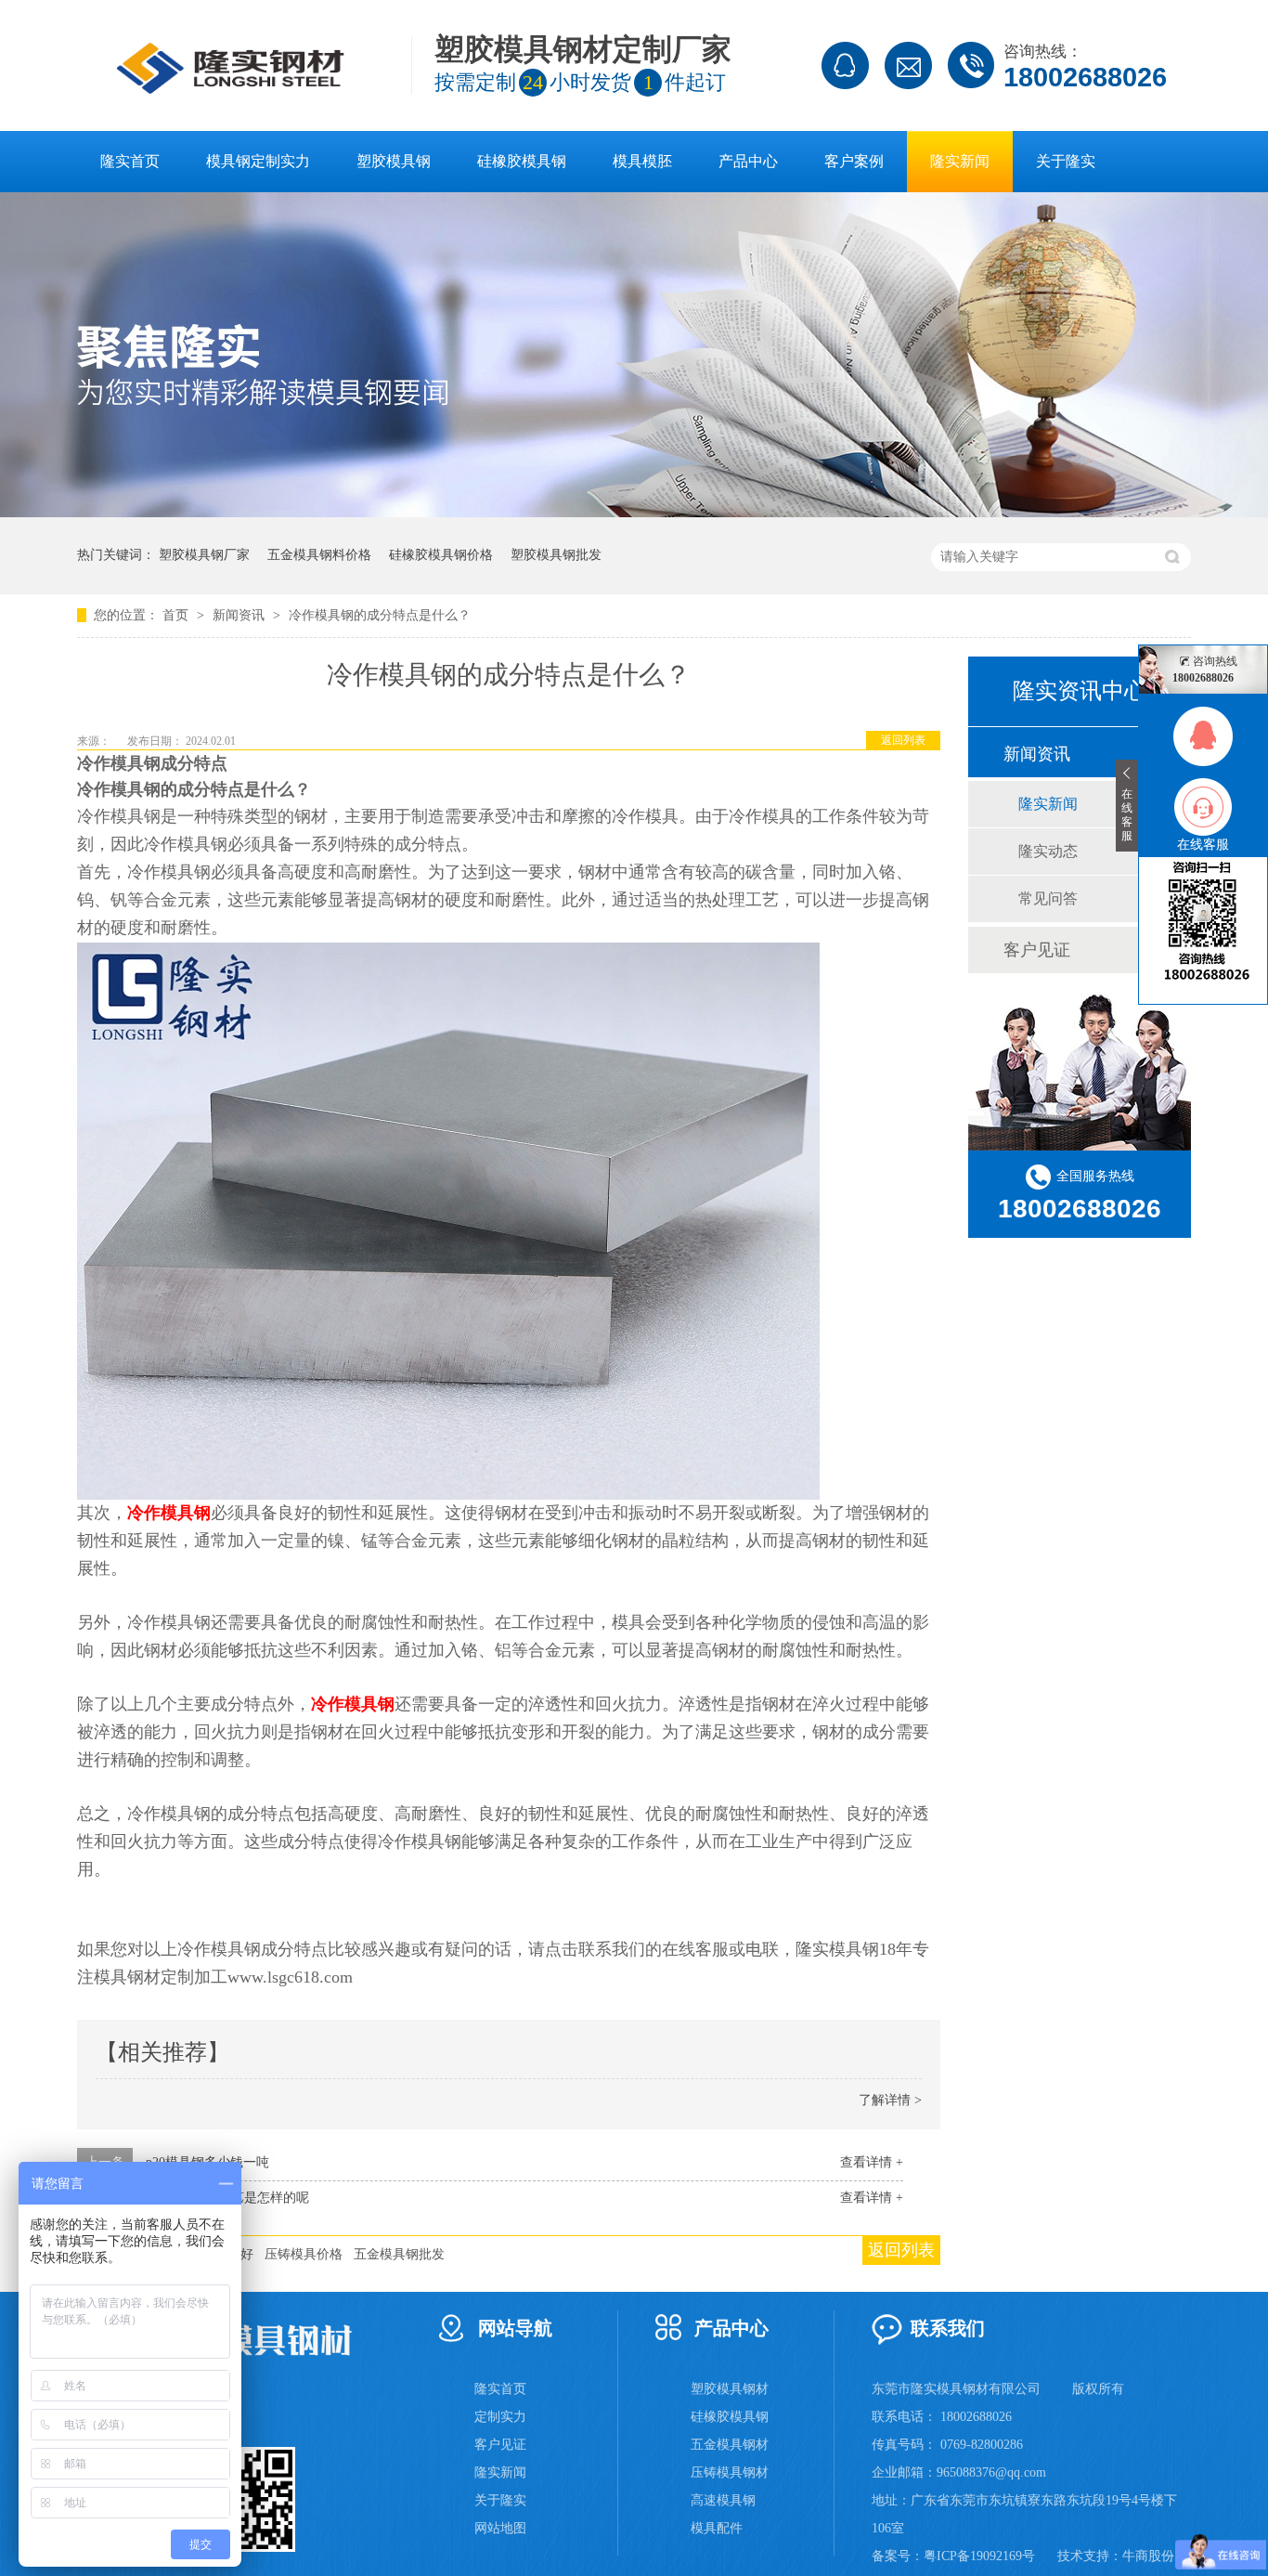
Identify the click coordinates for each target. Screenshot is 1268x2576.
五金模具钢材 (730, 2445)
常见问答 (1048, 898)
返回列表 (903, 740)
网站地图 (500, 2528)
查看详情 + (872, 2162)
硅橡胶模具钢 (522, 161)
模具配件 (717, 2528)
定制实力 (500, 2417)
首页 (177, 615)
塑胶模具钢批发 (556, 555)
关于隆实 (1066, 161)
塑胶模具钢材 (730, 2389)
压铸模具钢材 (730, 2472)
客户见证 (1037, 950)
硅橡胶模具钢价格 (441, 555)
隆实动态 (1048, 851)
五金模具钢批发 (399, 2254)
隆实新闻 (960, 161)
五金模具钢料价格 (319, 555)
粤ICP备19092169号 (979, 2556)
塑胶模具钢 (394, 161)
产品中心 (748, 161)
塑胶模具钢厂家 (204, 555)
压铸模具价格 (304, 2254)
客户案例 (854, 161)
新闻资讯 (240, 615)
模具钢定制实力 (258, 161)
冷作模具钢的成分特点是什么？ (380, 615)
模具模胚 (642, 161)
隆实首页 (130, 161)
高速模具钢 (723, 2500)
